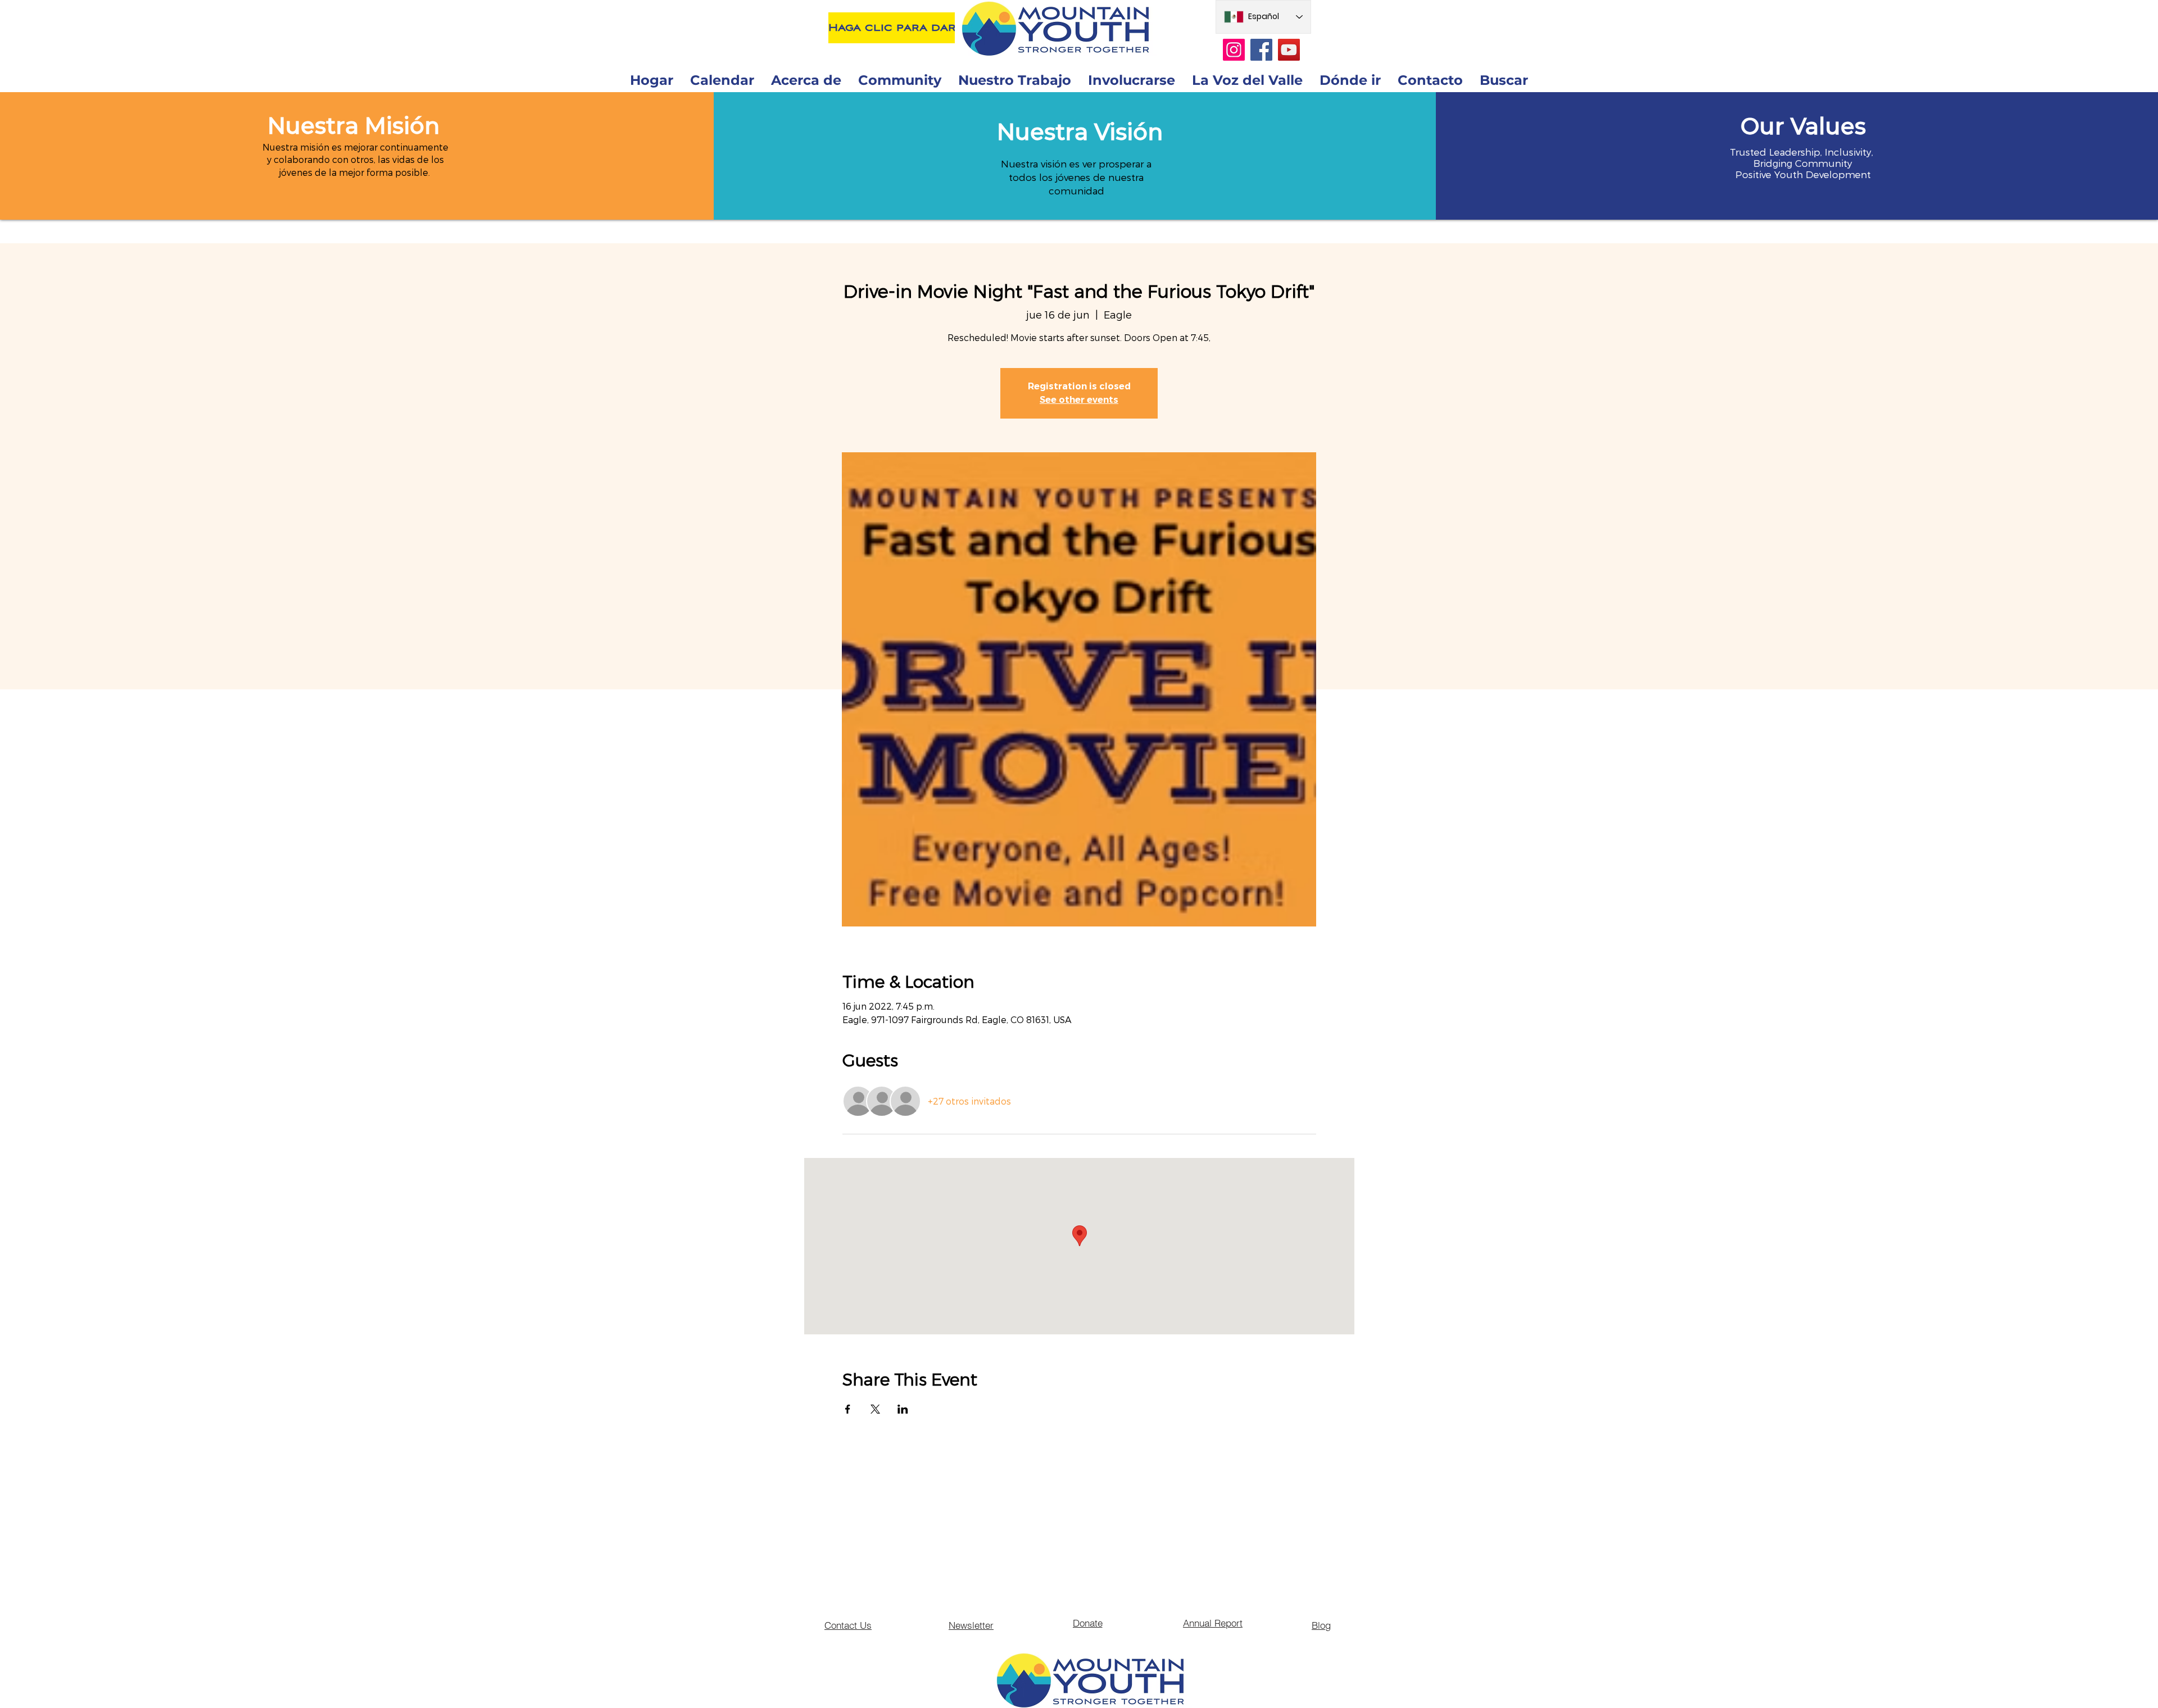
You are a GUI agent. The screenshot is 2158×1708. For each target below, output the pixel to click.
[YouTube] (1289, 50)
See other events (1079, 400)
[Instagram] (1234, 50)
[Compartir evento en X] (875, 1409)
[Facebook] (1261, 50)
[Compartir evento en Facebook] (848, 1409)
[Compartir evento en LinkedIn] (903, 1409)
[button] (353, 126)
